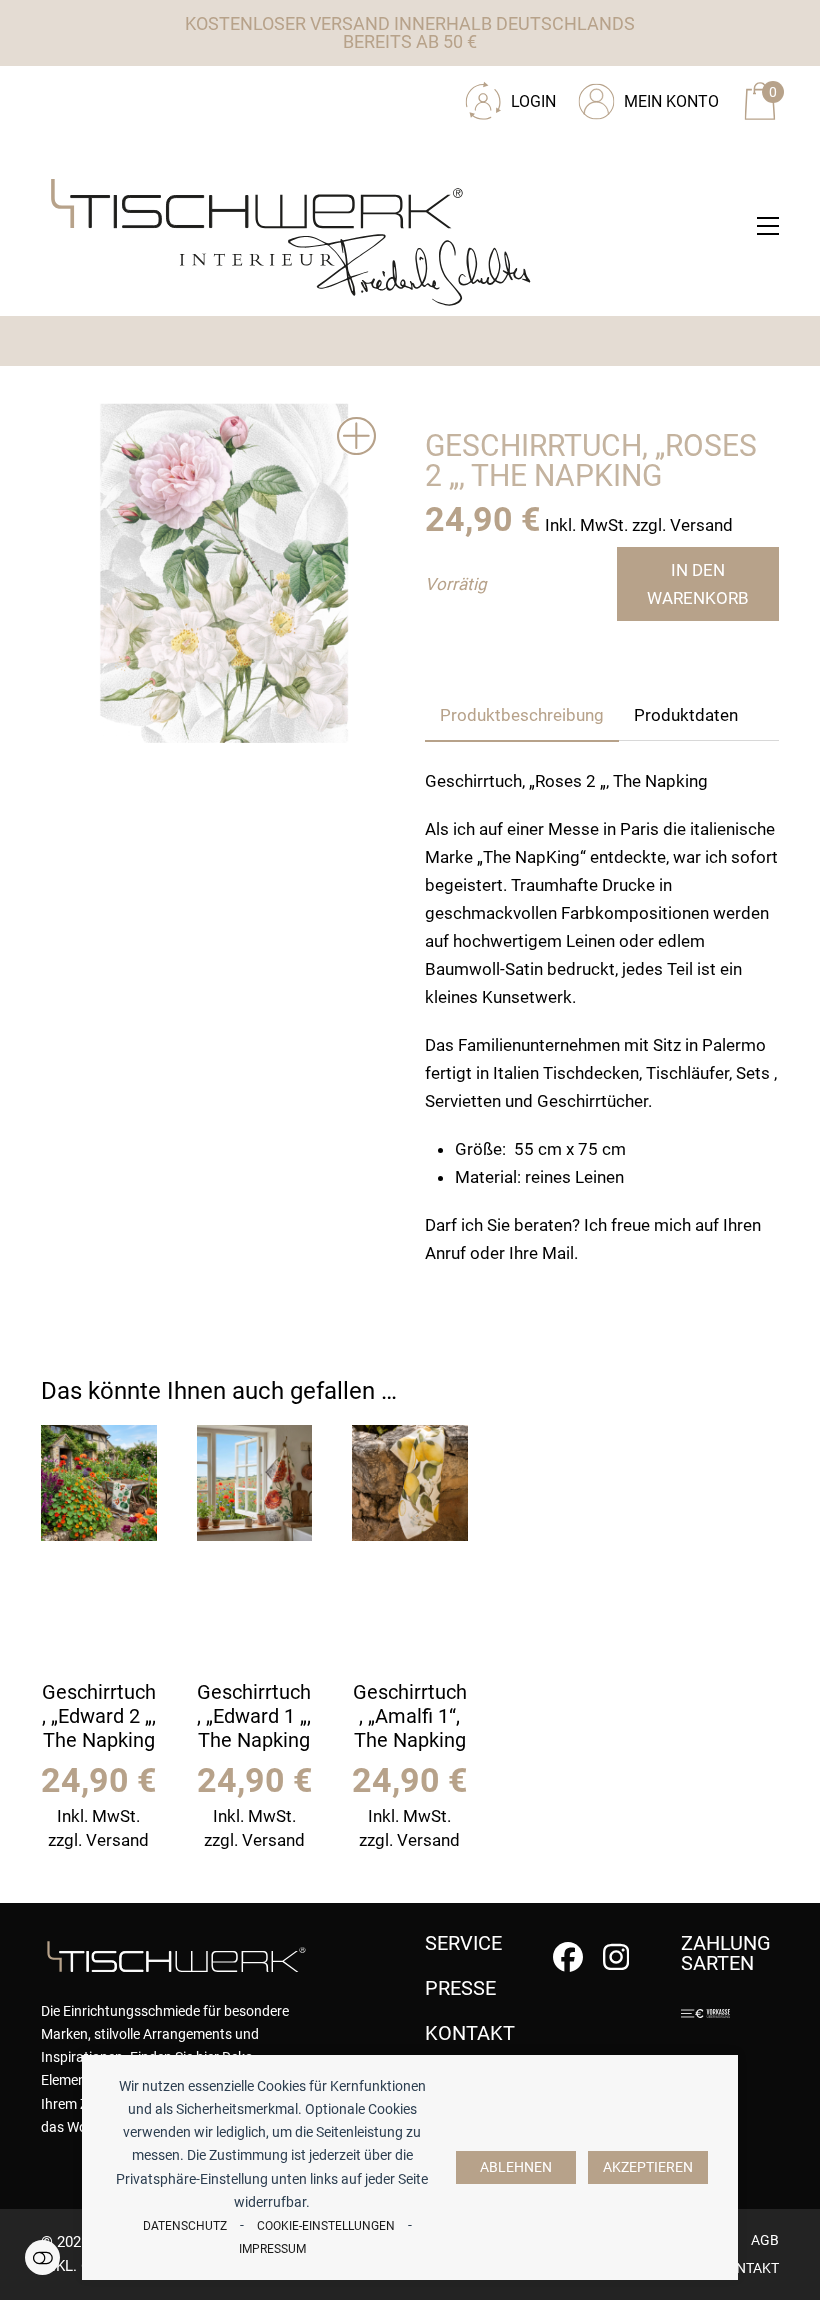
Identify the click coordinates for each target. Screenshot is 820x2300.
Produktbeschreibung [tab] (522, 715)
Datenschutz (185, 2226)
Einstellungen (42, 2257)
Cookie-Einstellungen (326, 2226)
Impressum (272, 2249)
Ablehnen (516, 2167)
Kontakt (748, 2268)
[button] (768, 226)
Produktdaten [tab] (686, 715)
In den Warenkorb (698, 584)
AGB (765, 2240)
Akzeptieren (648, 2167)
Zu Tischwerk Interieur (176, 94)
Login (533, 101)
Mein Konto (671, 101)
